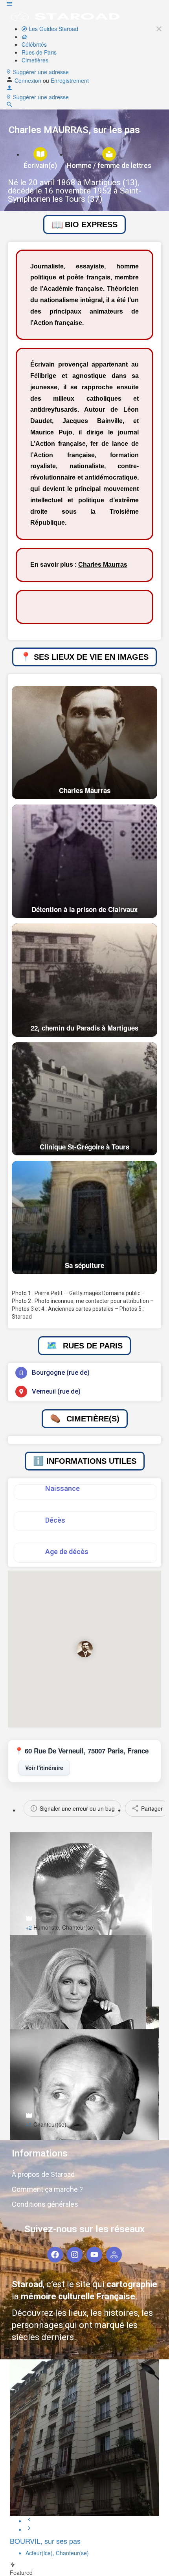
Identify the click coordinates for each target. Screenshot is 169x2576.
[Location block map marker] (84, 1649)
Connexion (29, 80)
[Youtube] (94, 2255)
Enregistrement (70, 80)
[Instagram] (75, 2255)
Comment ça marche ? (47, 2189)
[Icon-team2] (114, 2255)
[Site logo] (65, 16)
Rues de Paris (39, 52)
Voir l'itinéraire (44, 1768)
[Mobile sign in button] (9, 89)
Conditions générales (45, 2204)
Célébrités (34, 44)
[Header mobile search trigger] (9, 106)
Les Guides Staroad (53, 29)
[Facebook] (55, 2255)
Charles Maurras (103, 565)
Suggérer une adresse (40, 72)
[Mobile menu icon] (84, 5)
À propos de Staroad (43, 2174)
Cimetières (35, 60)
